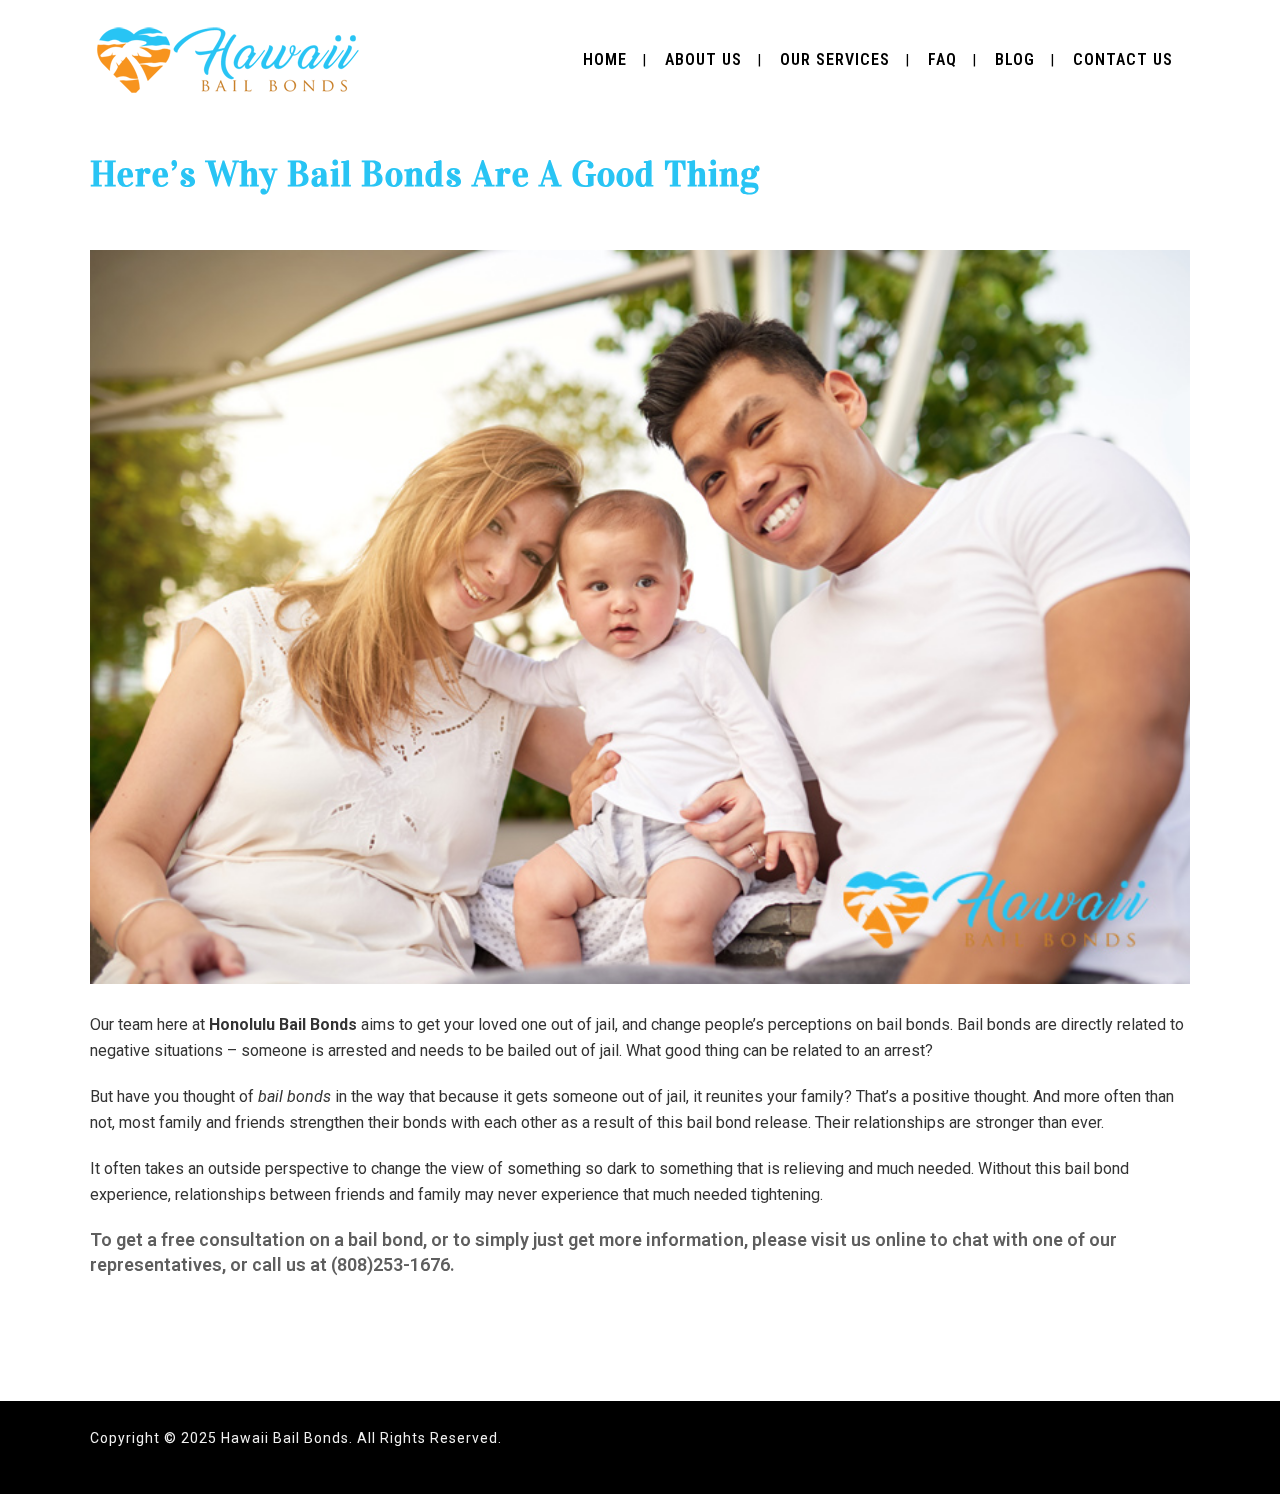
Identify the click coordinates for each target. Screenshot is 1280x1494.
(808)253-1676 (390, 1264)
